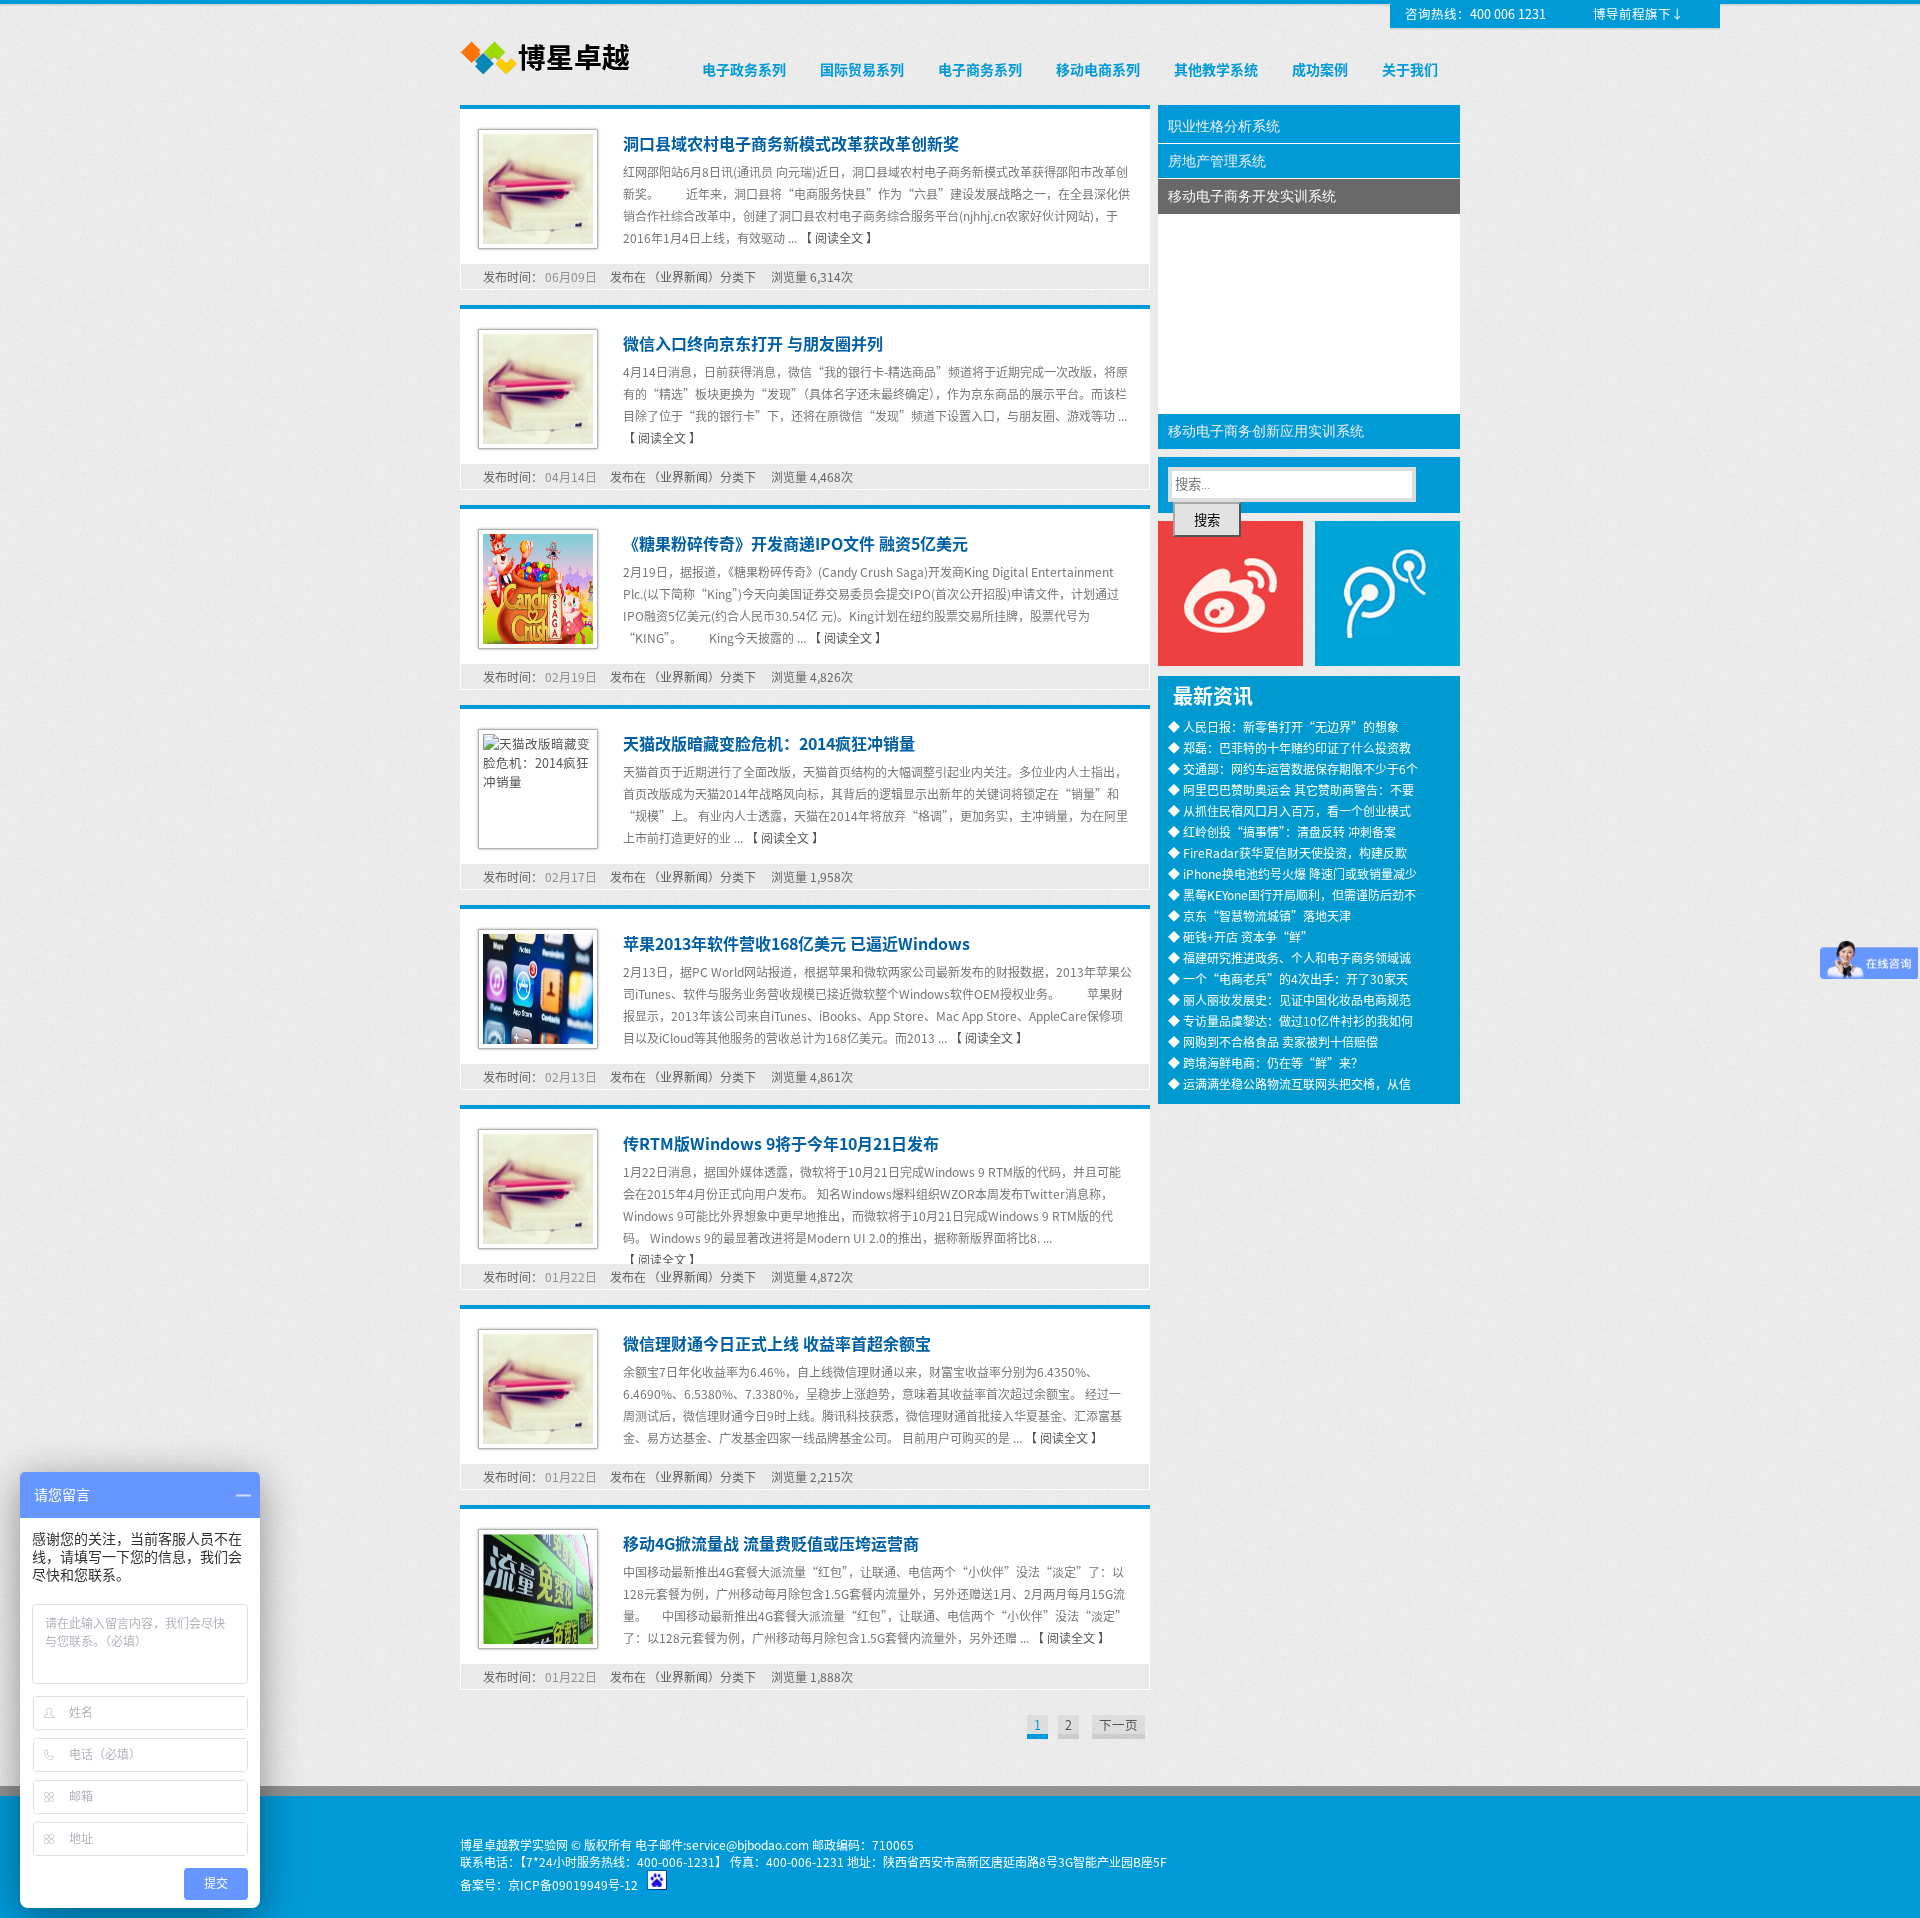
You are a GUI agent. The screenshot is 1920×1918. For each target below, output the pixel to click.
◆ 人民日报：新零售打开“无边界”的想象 (1283, 726)
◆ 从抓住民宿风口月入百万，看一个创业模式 (1289, 810)
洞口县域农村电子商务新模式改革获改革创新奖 (791, 143)
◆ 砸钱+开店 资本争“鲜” (1240, 936)
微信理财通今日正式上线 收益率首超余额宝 (777, 1343)
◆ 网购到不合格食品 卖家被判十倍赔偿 (1273, 1041)
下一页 (1118, 1724)
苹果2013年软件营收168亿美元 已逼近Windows (796, 943)
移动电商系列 (1098, 69)
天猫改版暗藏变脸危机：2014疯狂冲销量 (769, 743)
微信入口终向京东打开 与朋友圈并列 (753, 343)
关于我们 (1410, 69)
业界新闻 (684, 276)
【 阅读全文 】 (839, 237)
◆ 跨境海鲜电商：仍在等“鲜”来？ (1265, 1062)
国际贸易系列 (862, 69)
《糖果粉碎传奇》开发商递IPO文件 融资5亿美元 (795, 543)
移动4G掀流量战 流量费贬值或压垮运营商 (771, 1543)
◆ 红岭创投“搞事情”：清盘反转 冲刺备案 (1282, 831)
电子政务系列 (744, 69)
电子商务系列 (980, 69)
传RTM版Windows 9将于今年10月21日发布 (781, 1143)
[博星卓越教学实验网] (546, 75)
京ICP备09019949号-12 (573, 1884)
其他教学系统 (1216, 69)
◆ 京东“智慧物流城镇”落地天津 (1259, 915)
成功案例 (1320, 69)
